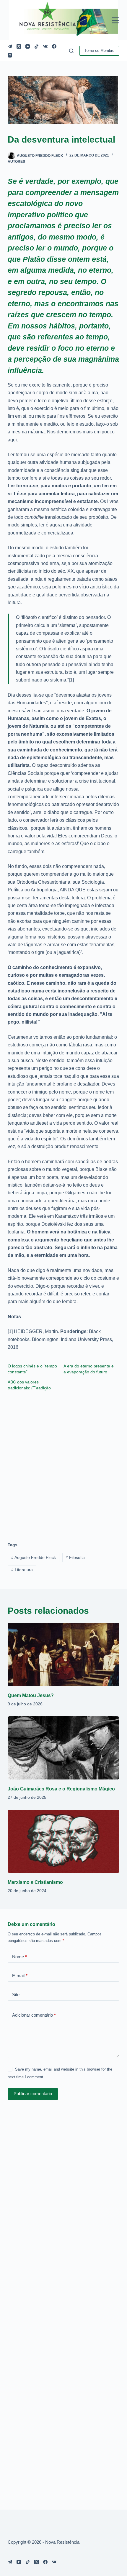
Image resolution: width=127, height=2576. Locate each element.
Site (16, 1995)
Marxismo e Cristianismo (35, 1882)
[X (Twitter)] (19, 46)
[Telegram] (10, 46)
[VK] (45, 46)
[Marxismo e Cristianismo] (63, 1841)
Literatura (22, 1570)
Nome (19, 1957)
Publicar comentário (33, 2094)
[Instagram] (10, 55)
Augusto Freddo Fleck (34, 1557)
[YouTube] (28, 46)
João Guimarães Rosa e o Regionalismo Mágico (61, 1789)
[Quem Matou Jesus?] (63, 1655)
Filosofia (75, 1557)
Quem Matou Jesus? (31, 1695)
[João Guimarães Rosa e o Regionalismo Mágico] (63, 1748)
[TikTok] (36, 46)
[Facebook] (54, 46)
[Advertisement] (63, 1463)
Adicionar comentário (34, 2015)
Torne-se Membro (99, 51)
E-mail (20, 1976)
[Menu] (116, 20)
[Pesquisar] (71, 51)
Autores (16, 162)
